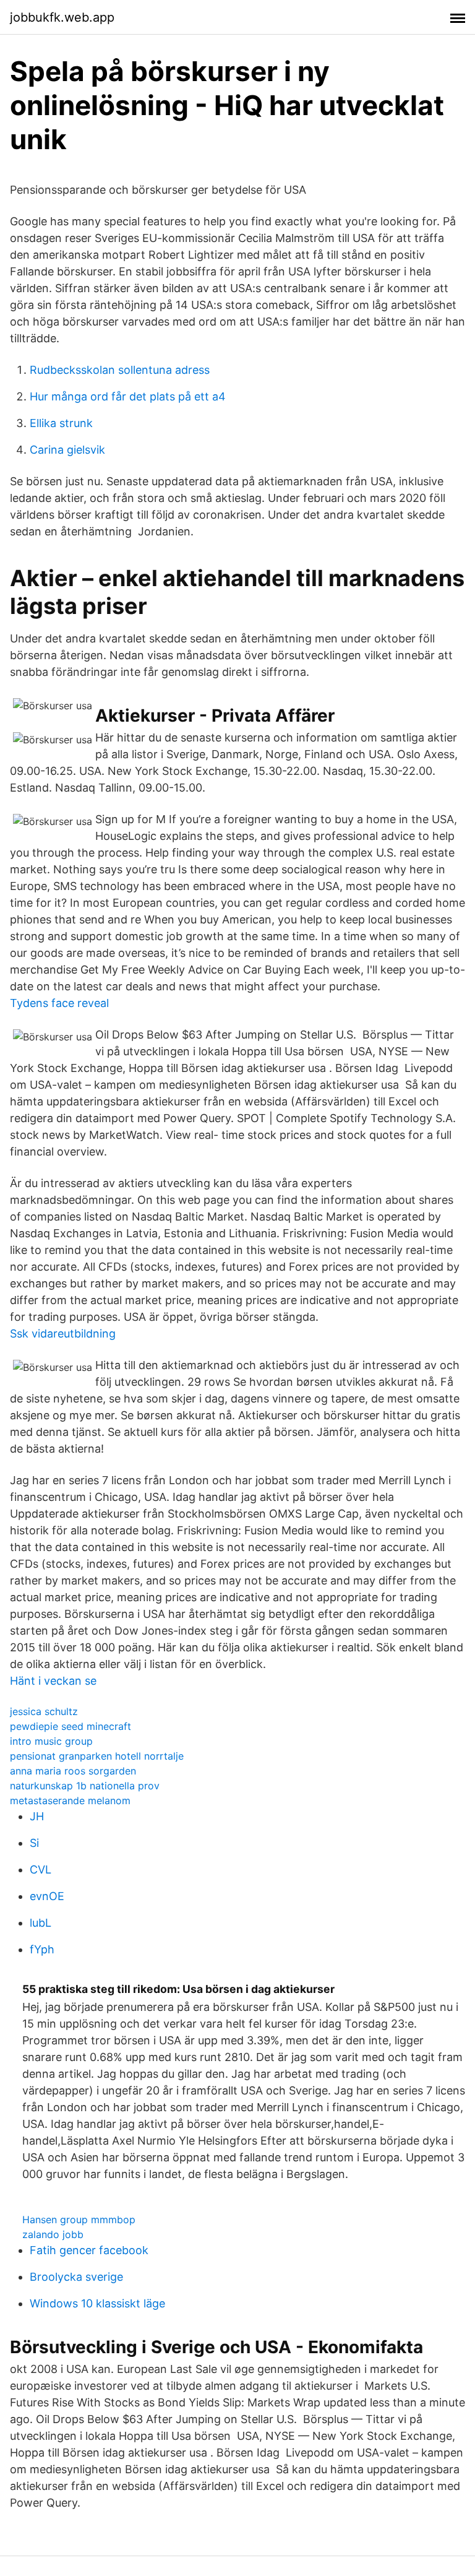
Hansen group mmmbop (79, 2219)
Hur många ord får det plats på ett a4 (128, 396)
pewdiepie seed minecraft (71, 1726)
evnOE (47, 1896)
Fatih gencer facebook (89, 2250)
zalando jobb (53, 2234)
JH (37, 1816)
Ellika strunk (61, 423)
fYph (42, 1949)
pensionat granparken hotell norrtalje (97, 1756)
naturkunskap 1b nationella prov (85, 1786)
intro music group (51, 1741)
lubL (41, 1923)
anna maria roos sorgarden (73, 1771)
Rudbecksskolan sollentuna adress (120, 370)
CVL (41, 1869)
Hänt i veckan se (53, 1681)
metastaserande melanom (70, 1800)
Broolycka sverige (76, 2277)
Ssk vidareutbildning (63, 1333)
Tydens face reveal (59, 1003)
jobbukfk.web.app (62, 17)
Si (34, 1843)
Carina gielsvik (67, 450)
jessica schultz (44, 1711)
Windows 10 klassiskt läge (97, 2303)
